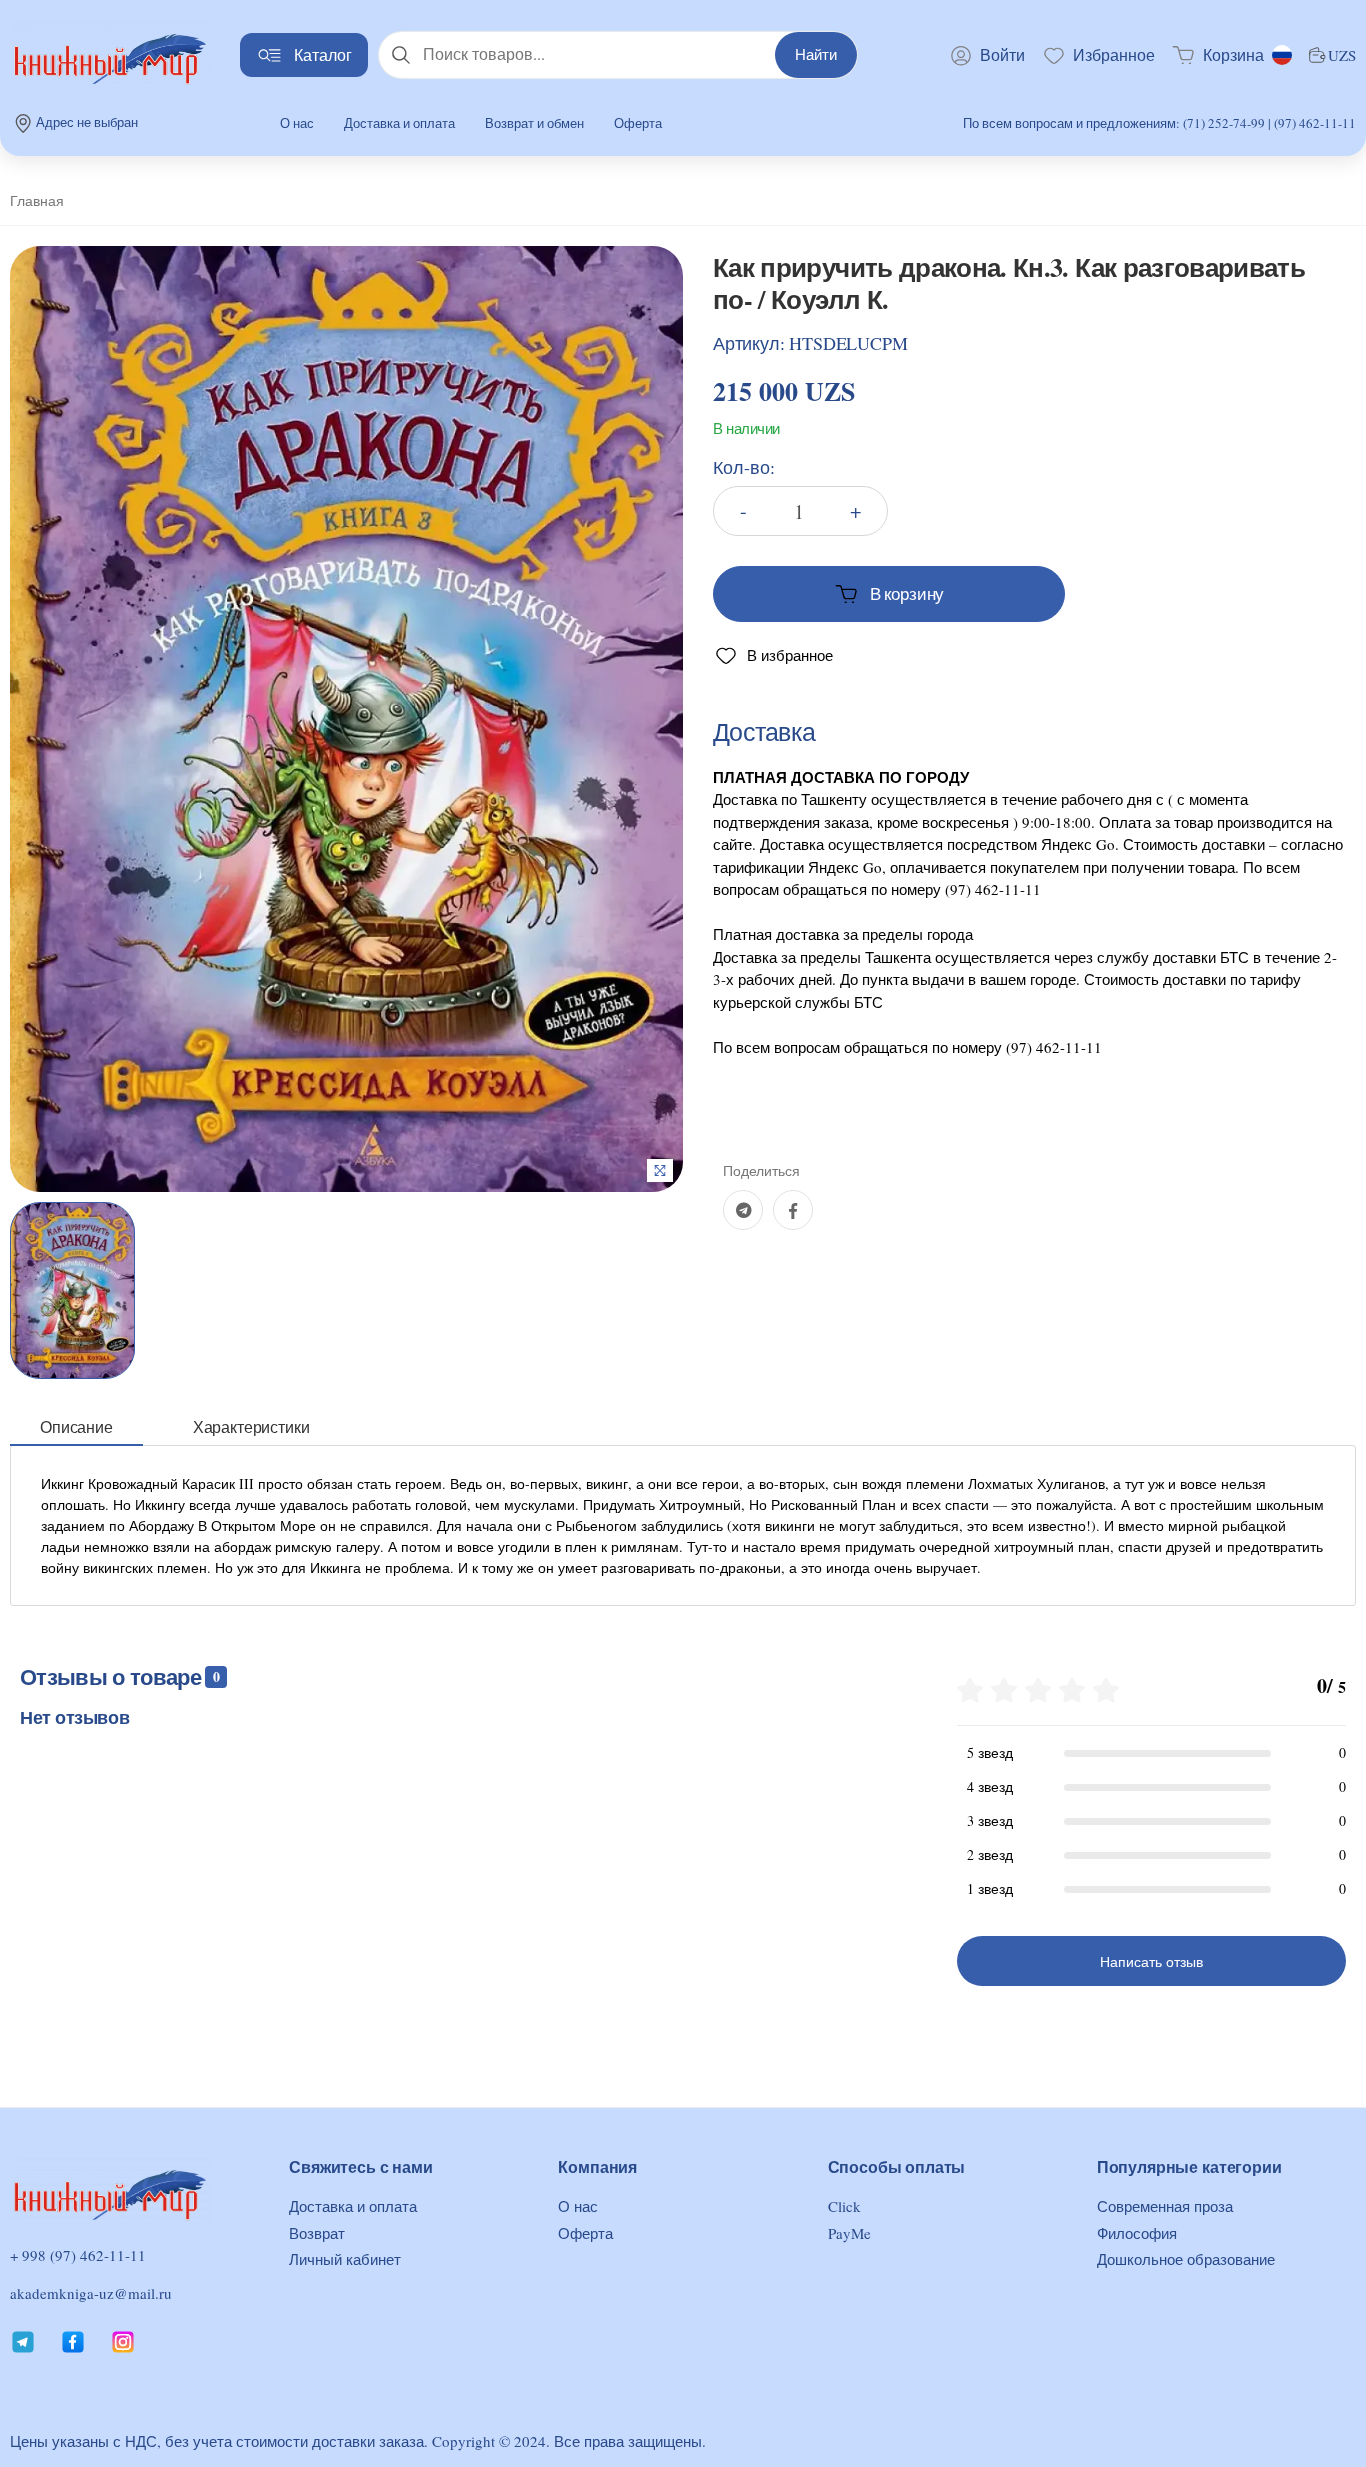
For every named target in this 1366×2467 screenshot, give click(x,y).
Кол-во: (744, 467)
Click (844, 2206)
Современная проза (1165, 2206)
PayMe (849, 2233)
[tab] (76, 1427)
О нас (297, 123)
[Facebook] (793, 1210)
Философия (1137, 2233)
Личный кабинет (345, 2259)
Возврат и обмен (534, 123)
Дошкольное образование (1186, 2259)
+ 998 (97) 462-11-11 (78, 2255)
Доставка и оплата (399, 123)
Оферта (638, 123)
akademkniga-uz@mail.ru (91, 2293)
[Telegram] (743, 1210)
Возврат (317, 2233)
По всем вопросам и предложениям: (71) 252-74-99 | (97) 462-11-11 (1159, 123)
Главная (37, 200)
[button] (1217, 55)
